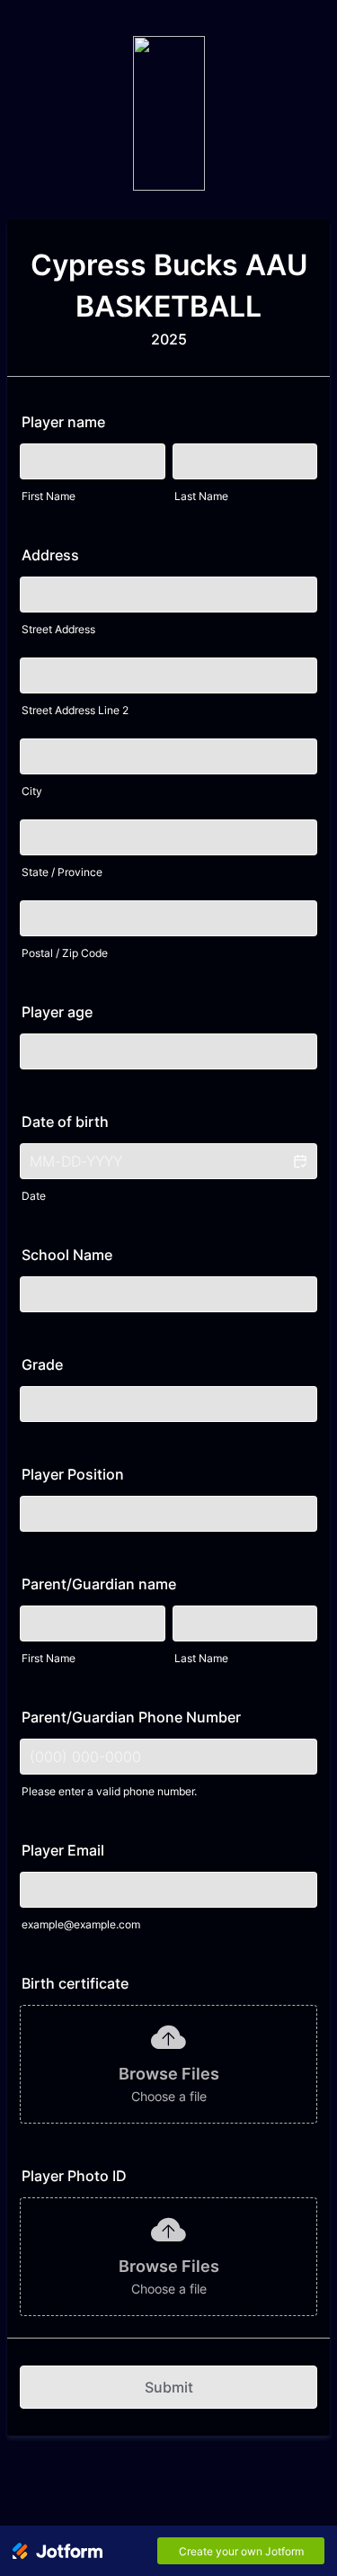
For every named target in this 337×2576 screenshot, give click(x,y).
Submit (169, 2387)
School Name (67, 1255)
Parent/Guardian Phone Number (131, 1717)
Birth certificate (75, 1983)
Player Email (63, 1850)
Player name (63, 422)
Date (34, 1196)
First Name (49, 496)
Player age (57, 1012)
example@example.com (81, 1924)
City (32, 791)
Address (50, 555)
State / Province (62, 872)
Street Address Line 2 (75, 710)
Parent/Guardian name (99, 1584)
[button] (299, 1161)
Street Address (58, 629)
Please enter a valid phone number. (109, 1791)
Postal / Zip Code (65, 953)
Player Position (73, 1474)
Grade (42, 1364)
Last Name (201, 496)
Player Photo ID (74, 2176)
